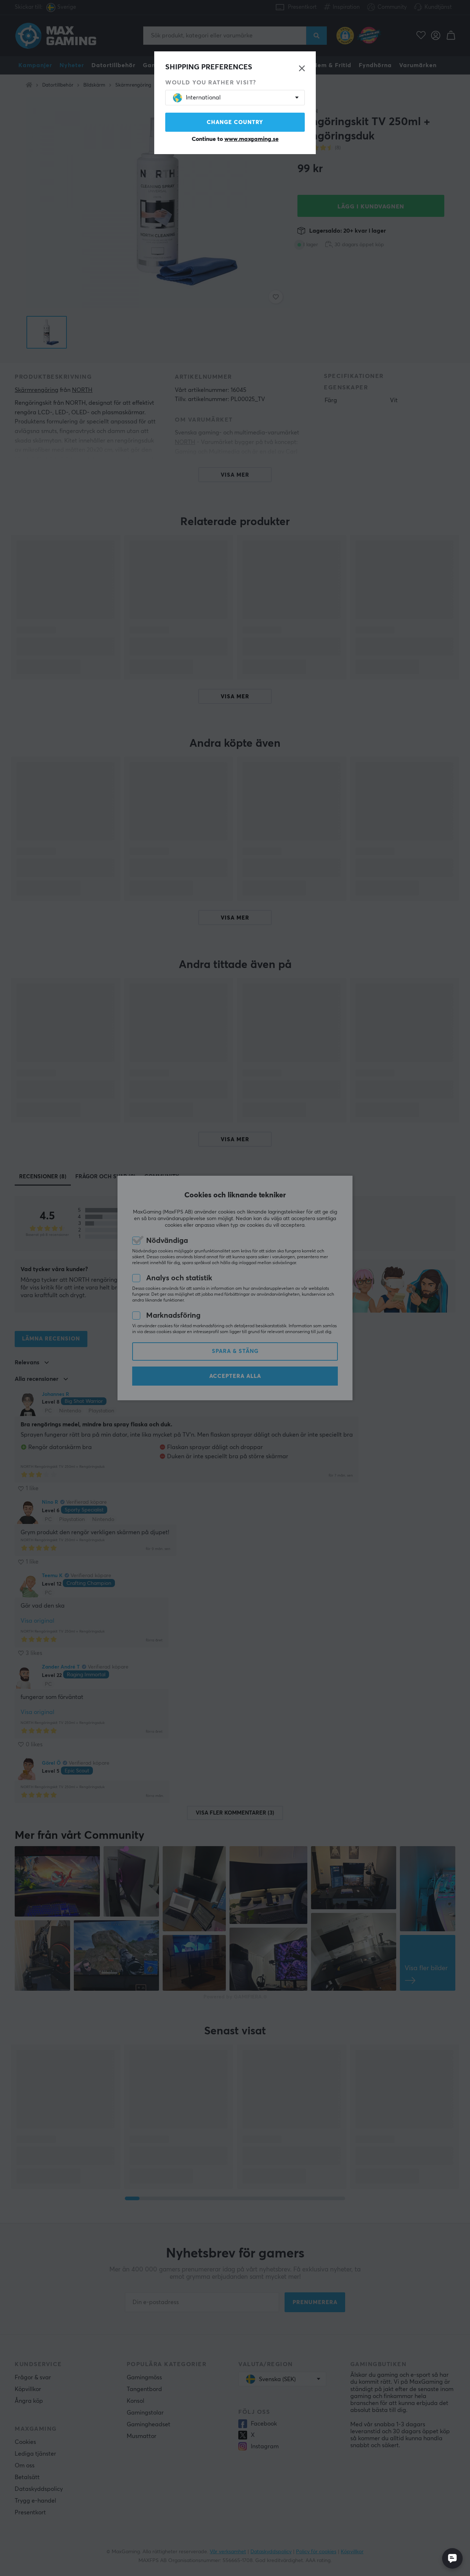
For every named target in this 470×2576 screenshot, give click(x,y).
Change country (235, 122)
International (203, 98)
